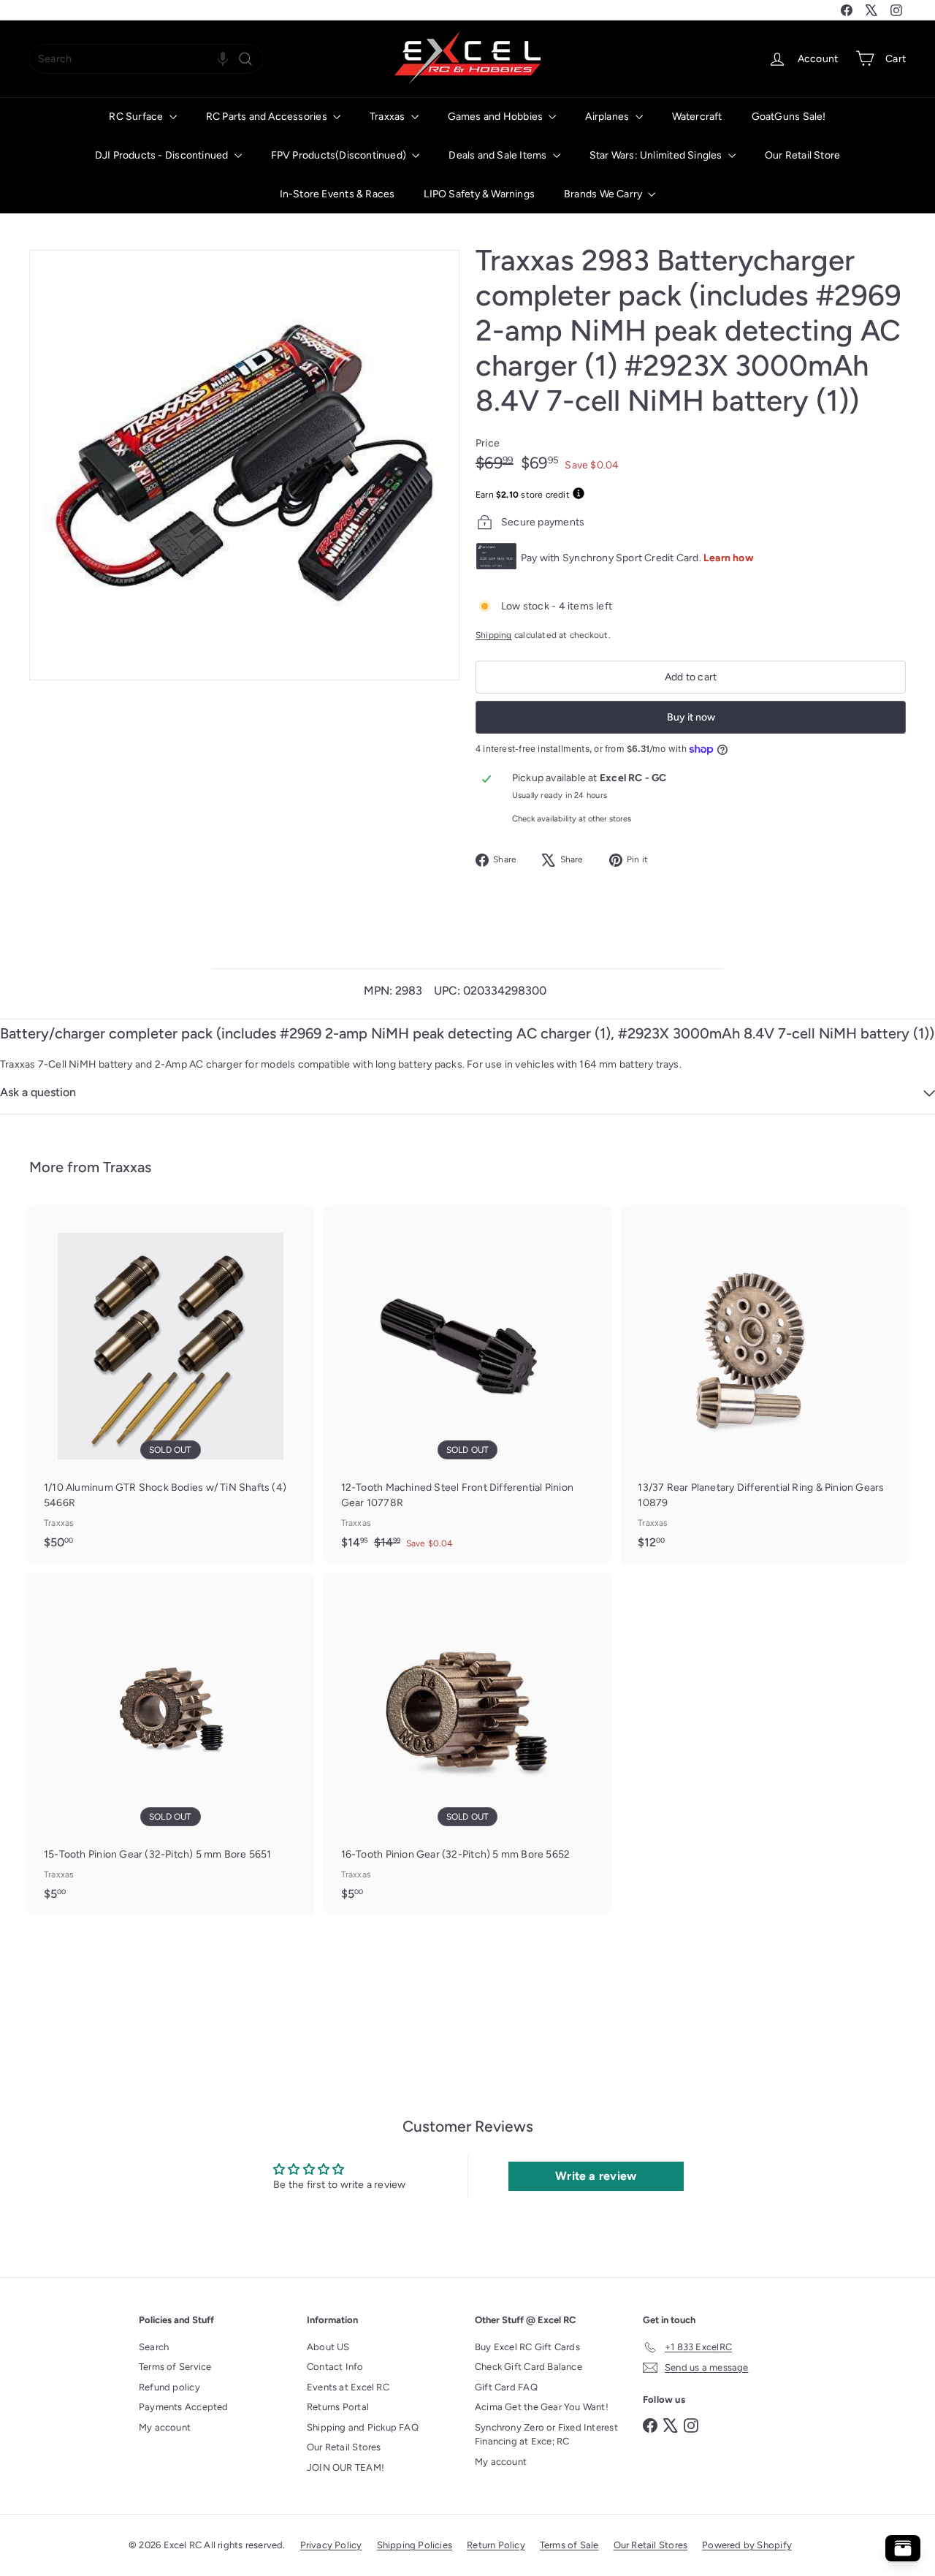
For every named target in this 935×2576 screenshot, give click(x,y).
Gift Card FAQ (506, 2387)
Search (154, 2347)
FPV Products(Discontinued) (340, 155)
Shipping (494, 635)
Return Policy (496, 2545)
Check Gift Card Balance (528, 2367)
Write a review (596, 2176)
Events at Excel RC (348, 2387)
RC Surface (137, 117)
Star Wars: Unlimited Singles (657, 155)
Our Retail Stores (344, 2447)
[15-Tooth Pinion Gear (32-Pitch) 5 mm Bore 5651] (171, 1744)
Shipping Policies (415, 2545)
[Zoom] (244, 465)
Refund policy (169, 2387)
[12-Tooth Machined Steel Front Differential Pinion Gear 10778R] (468, 1385)
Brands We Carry (604, 194)
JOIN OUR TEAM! (346, 2467)
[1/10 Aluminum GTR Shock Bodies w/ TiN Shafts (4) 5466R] (171, 1384)
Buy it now (691, 717)
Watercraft (697, 117)
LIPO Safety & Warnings (479, 194)
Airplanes (608, 117)
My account (165, 2427)
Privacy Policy (331, 2545)
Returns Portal (338, 2407)
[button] (223, 59)
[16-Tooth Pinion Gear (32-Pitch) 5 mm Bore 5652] (468, 1744)
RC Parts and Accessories (268, 117)
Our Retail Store (802, 155)
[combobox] (146, 59)
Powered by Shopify (747, 2545)
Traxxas (389, 117)
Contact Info (335, 2367)
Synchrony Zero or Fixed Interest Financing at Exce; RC (546, 2435)
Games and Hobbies (497, 117)
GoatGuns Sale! (789, 117)
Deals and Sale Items (499, 155)
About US (328, 2347)
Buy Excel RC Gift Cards (527, 2347)
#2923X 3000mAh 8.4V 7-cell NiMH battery (764, 1033)
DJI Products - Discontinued (163, 155)
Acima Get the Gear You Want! (542, 2407)
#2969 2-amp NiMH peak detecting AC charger (435, 1033)
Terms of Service (175, 2367)
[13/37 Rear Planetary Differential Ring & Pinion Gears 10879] (764, 1384)
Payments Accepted (184, 2407)
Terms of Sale (569, 2545)
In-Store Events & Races (337, 194)
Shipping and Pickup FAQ (363, 2427)
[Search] (245, 59)
